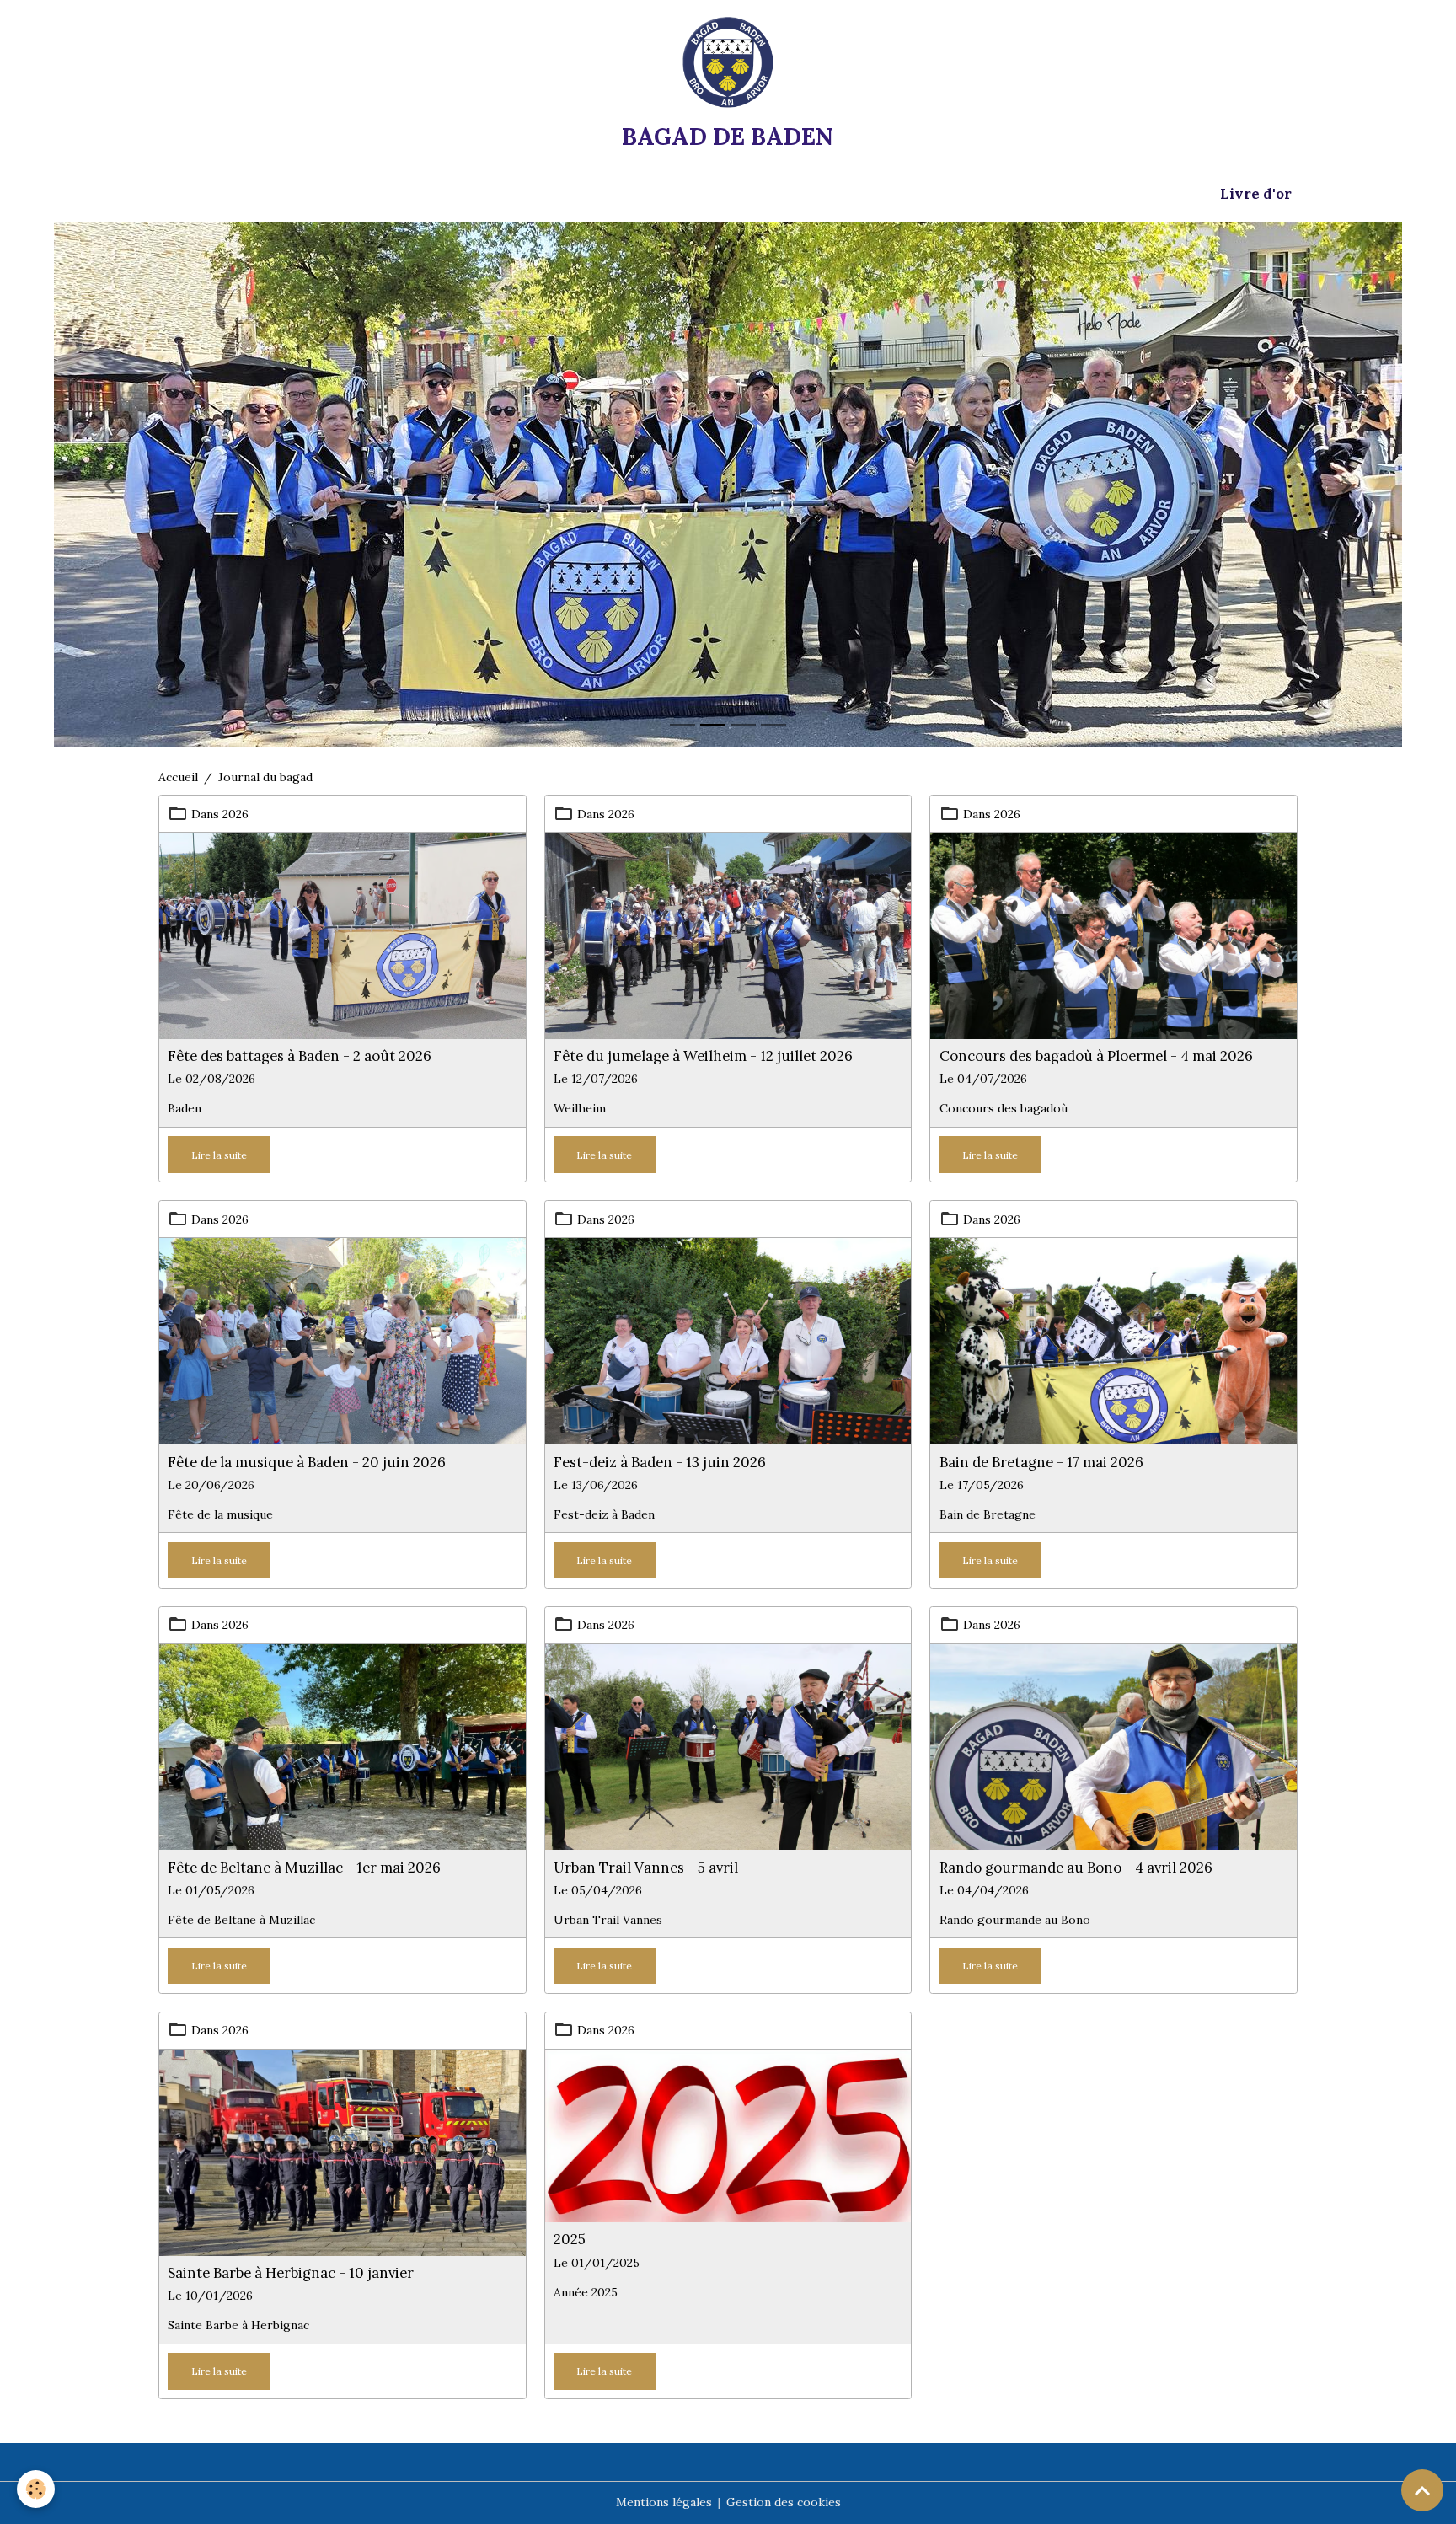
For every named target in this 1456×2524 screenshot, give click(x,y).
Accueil (178, 777)
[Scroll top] (1422, 2490)
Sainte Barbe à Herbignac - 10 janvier (291, 2273)
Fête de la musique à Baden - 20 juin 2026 (307, 1462)
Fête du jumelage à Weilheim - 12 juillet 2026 (703, 1056)
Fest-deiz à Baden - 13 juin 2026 (660, 1462)
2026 (236, 814)
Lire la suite (219, 1155)
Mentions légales (664, 2502)
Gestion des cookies (784, 2502)
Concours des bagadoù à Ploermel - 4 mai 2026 (1096, 1056)
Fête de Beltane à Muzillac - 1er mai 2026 (304, 1868)
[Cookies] (36, 2489)
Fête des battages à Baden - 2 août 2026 (300, 1056)
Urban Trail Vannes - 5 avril (646, 1868)
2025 (570, 2239)
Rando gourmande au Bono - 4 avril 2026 (1076, 1868)
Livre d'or (1256, 194)
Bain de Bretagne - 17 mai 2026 (1041, 1462)
